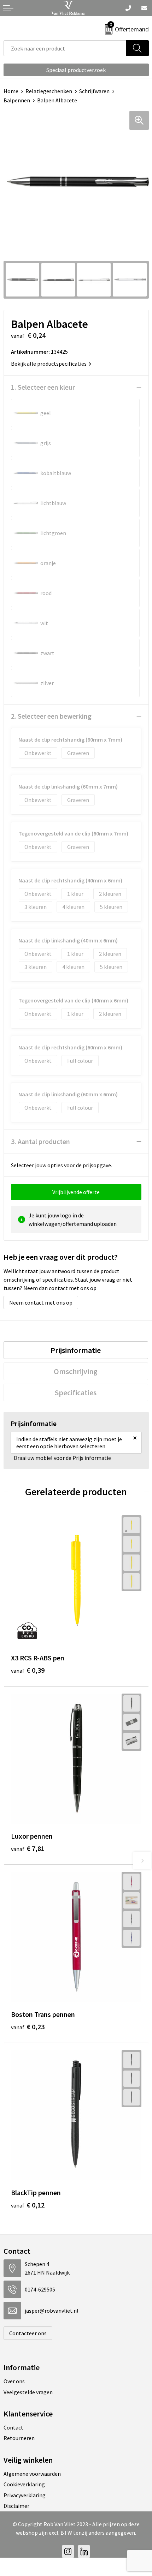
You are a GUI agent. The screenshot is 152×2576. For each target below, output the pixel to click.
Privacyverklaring (25, 2495)
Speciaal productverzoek (76, 70)
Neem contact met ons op (41, 1302)
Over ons (14, 2381)
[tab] (76, 1350)
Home (11, 91)
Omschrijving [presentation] (76, 1371)
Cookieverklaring (24, 2484)
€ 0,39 (28, 1670)
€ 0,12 (28, 2205)
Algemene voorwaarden (32, 2474)
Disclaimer (16, 2506)
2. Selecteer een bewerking (51, 716)
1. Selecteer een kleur (43, 387)
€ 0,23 (28, 2027)
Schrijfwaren (94, 91)
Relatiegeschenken (49, 91)
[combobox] (65, 48)
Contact (13, 2427)
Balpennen (17, 100)
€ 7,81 (28, 1848)
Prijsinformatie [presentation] (76, 1350)
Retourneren (19, 2438)
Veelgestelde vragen (28, 2392)
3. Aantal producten (40, 1141)
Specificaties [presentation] (76, 1392)
